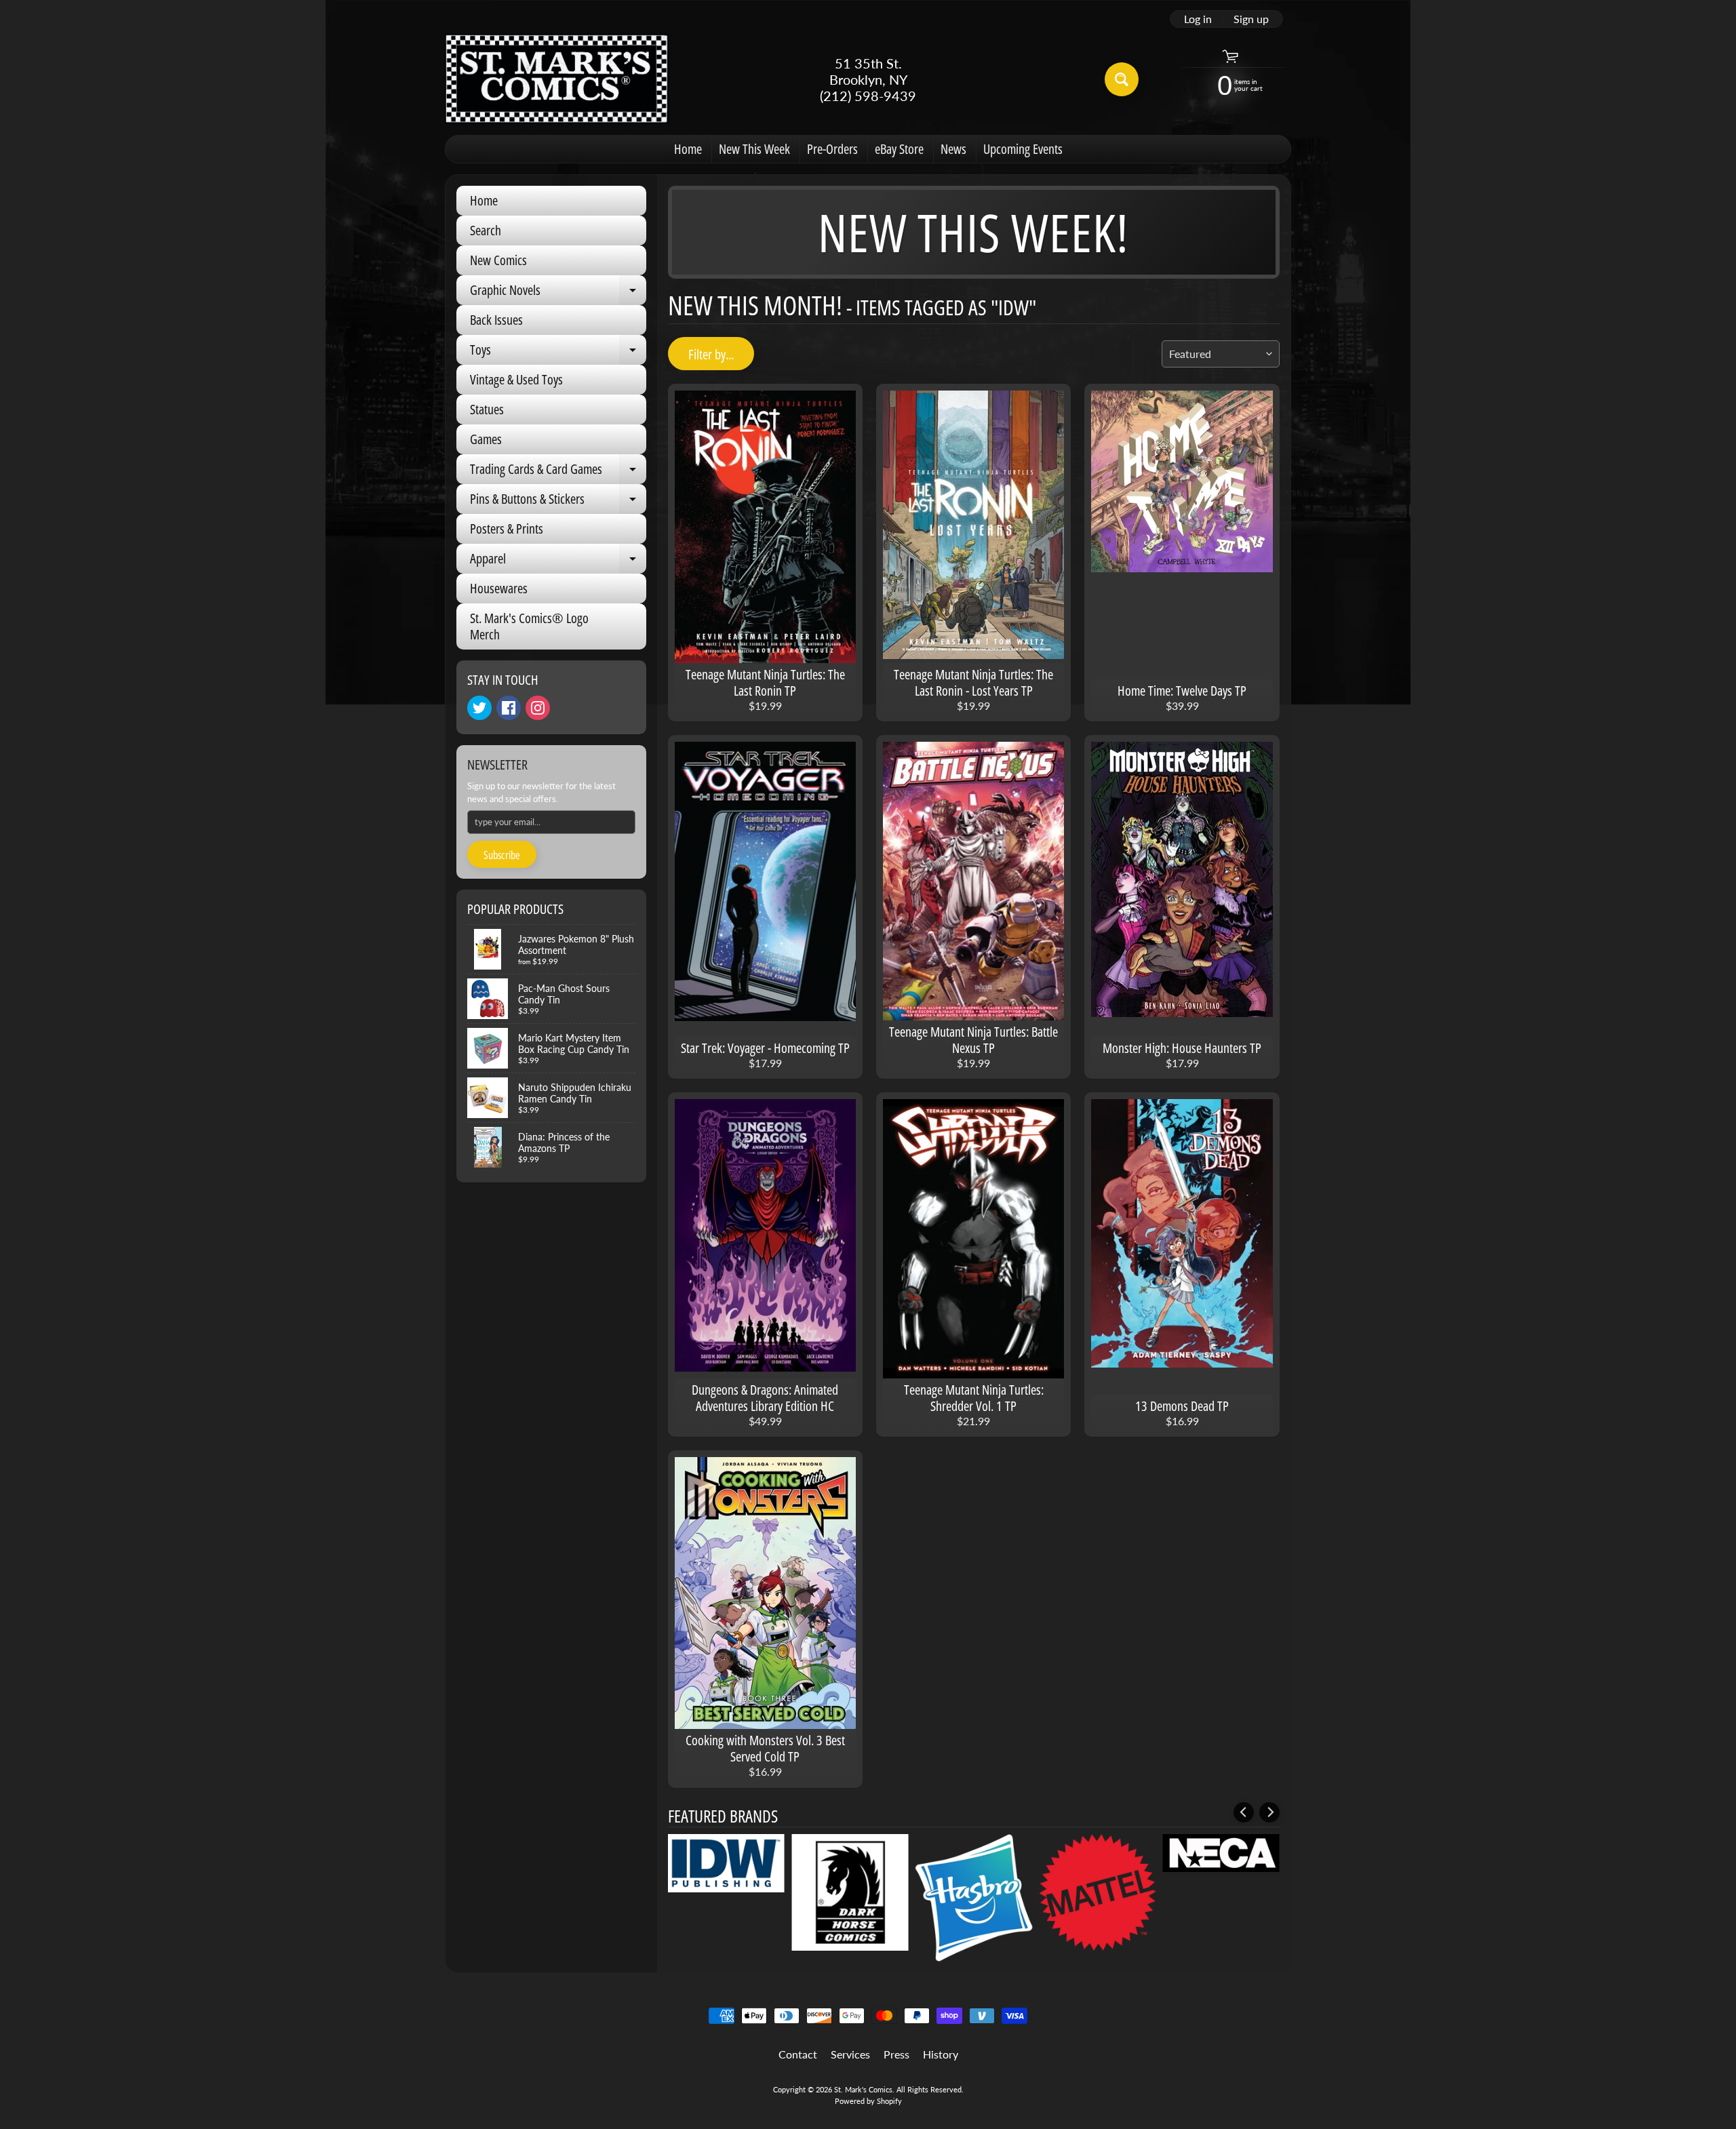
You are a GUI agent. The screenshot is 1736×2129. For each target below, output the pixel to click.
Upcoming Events (1023, 149)
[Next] (1269, 1812)
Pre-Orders (832, 149)
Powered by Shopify (868, 2101)
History (941, 2054)
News (953, 149)
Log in (1198, 19)
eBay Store (899, 149)
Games (486, 439)
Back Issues (496, 320)
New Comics (498, 260)
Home (688, 149)
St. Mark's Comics (863, 2089)
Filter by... (711, 354)
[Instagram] (538, 708)
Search (486, 230)
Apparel (558, 561)
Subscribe (502, 855)
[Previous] (1244, 1812)
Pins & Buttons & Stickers (558, 502)
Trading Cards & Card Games (558, 472)
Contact (798, 2054)
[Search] (1122, 79)
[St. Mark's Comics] (557, 79)
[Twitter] (479, 708)
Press (896, 2054)
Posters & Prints (507, 529)
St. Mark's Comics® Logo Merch (529, 626)
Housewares (499, 588)
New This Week (754, 149)
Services (850, 2054)
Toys (558, 353)
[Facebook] (509, 708)
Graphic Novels (558, 293)
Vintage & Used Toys (516, 379)
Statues (487, 409)
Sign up (1251, 19)
